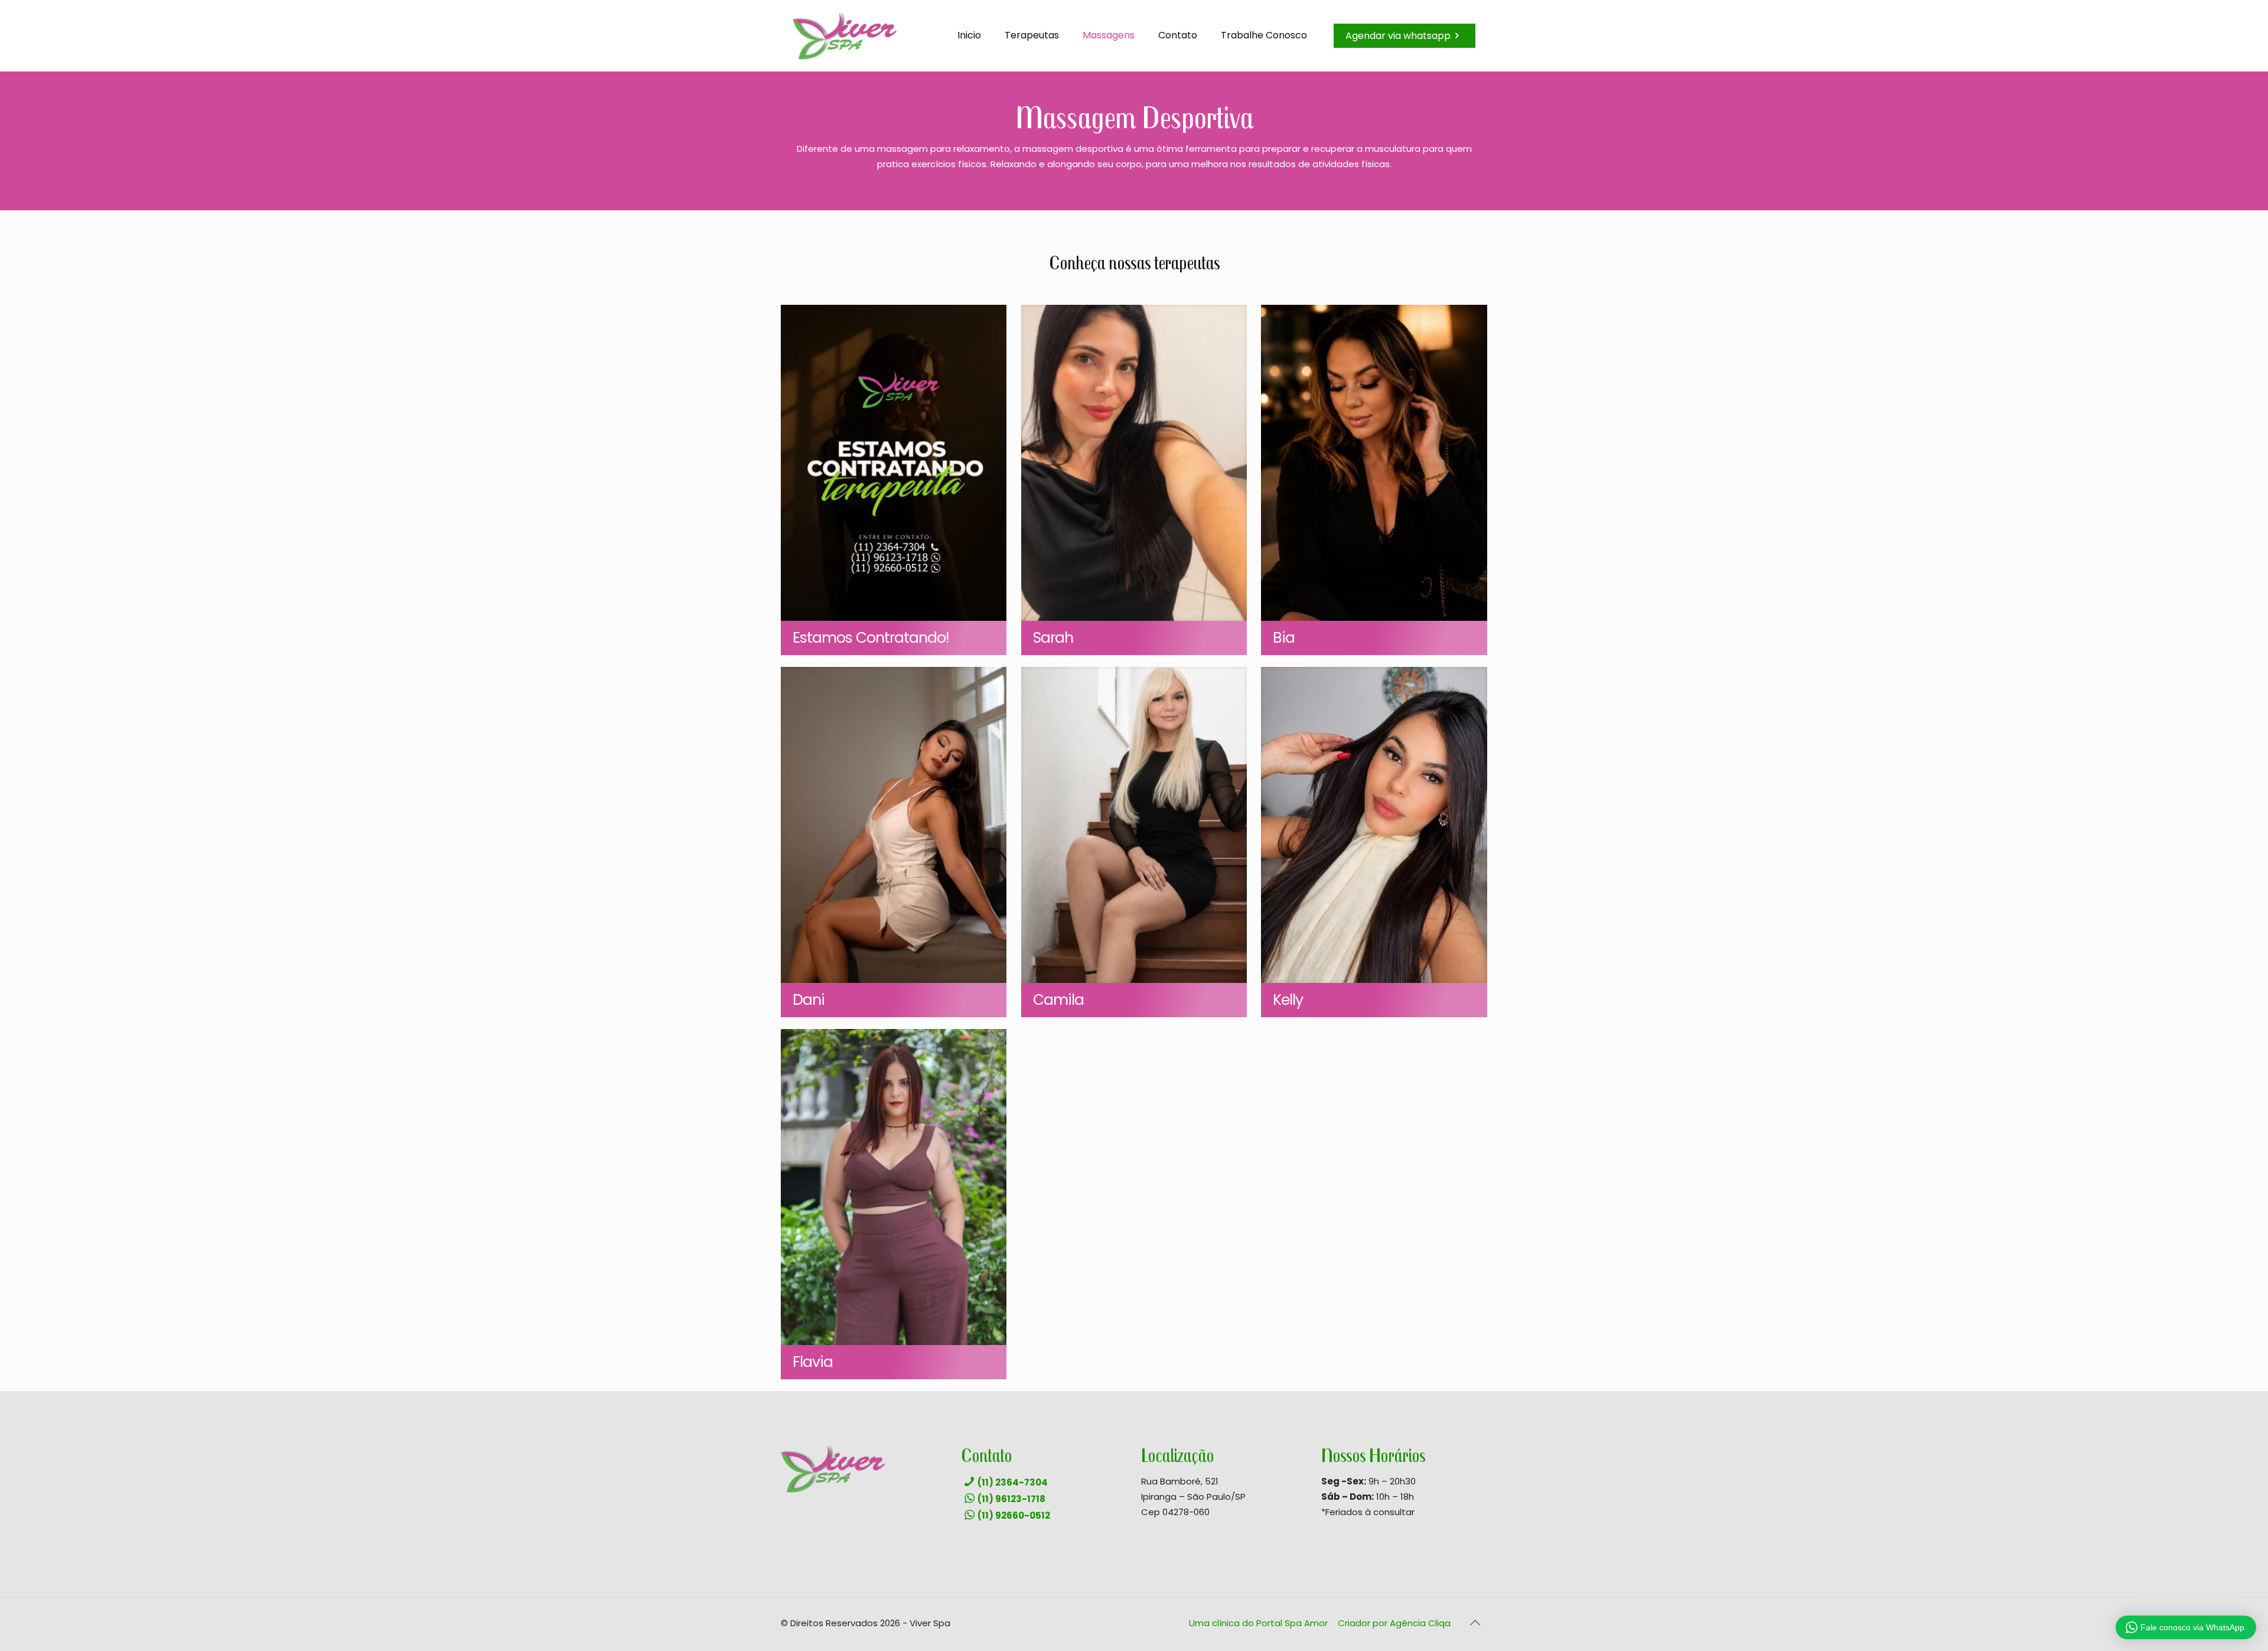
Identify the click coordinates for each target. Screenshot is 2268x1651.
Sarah (1053, 638)
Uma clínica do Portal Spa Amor (1258, 1623)
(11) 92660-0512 (1014, 1515)
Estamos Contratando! (871, 638)
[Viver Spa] (845, 35)
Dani (809, 1000)
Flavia (813, 1362)
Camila (1058, 1000)
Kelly (1288, 1000)
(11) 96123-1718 (1011, 1499)
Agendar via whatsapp (1398, 36)
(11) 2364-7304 (1013, 1482)
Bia (1284, 638)
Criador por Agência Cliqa (1394, 1623)
